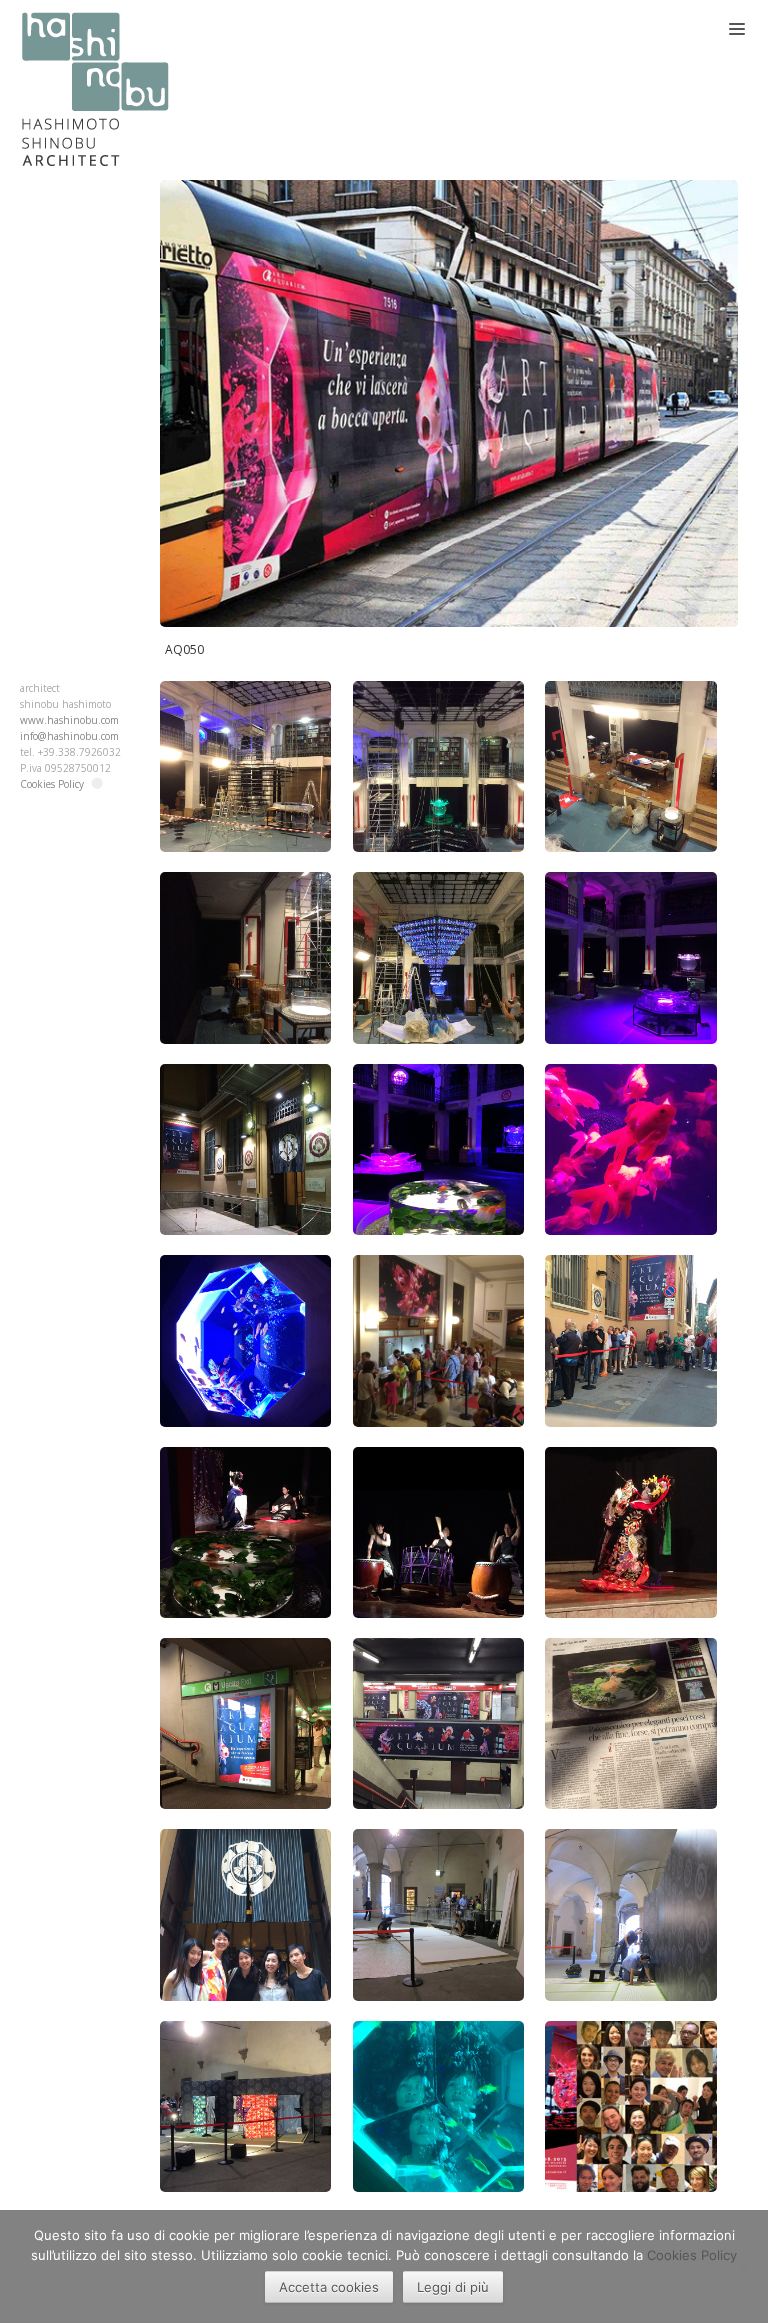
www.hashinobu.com (69, 720)
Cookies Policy (52, 784)
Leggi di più (453, 2287)
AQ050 (184, 649)
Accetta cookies (329, 2287)
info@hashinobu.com (69, 736)
